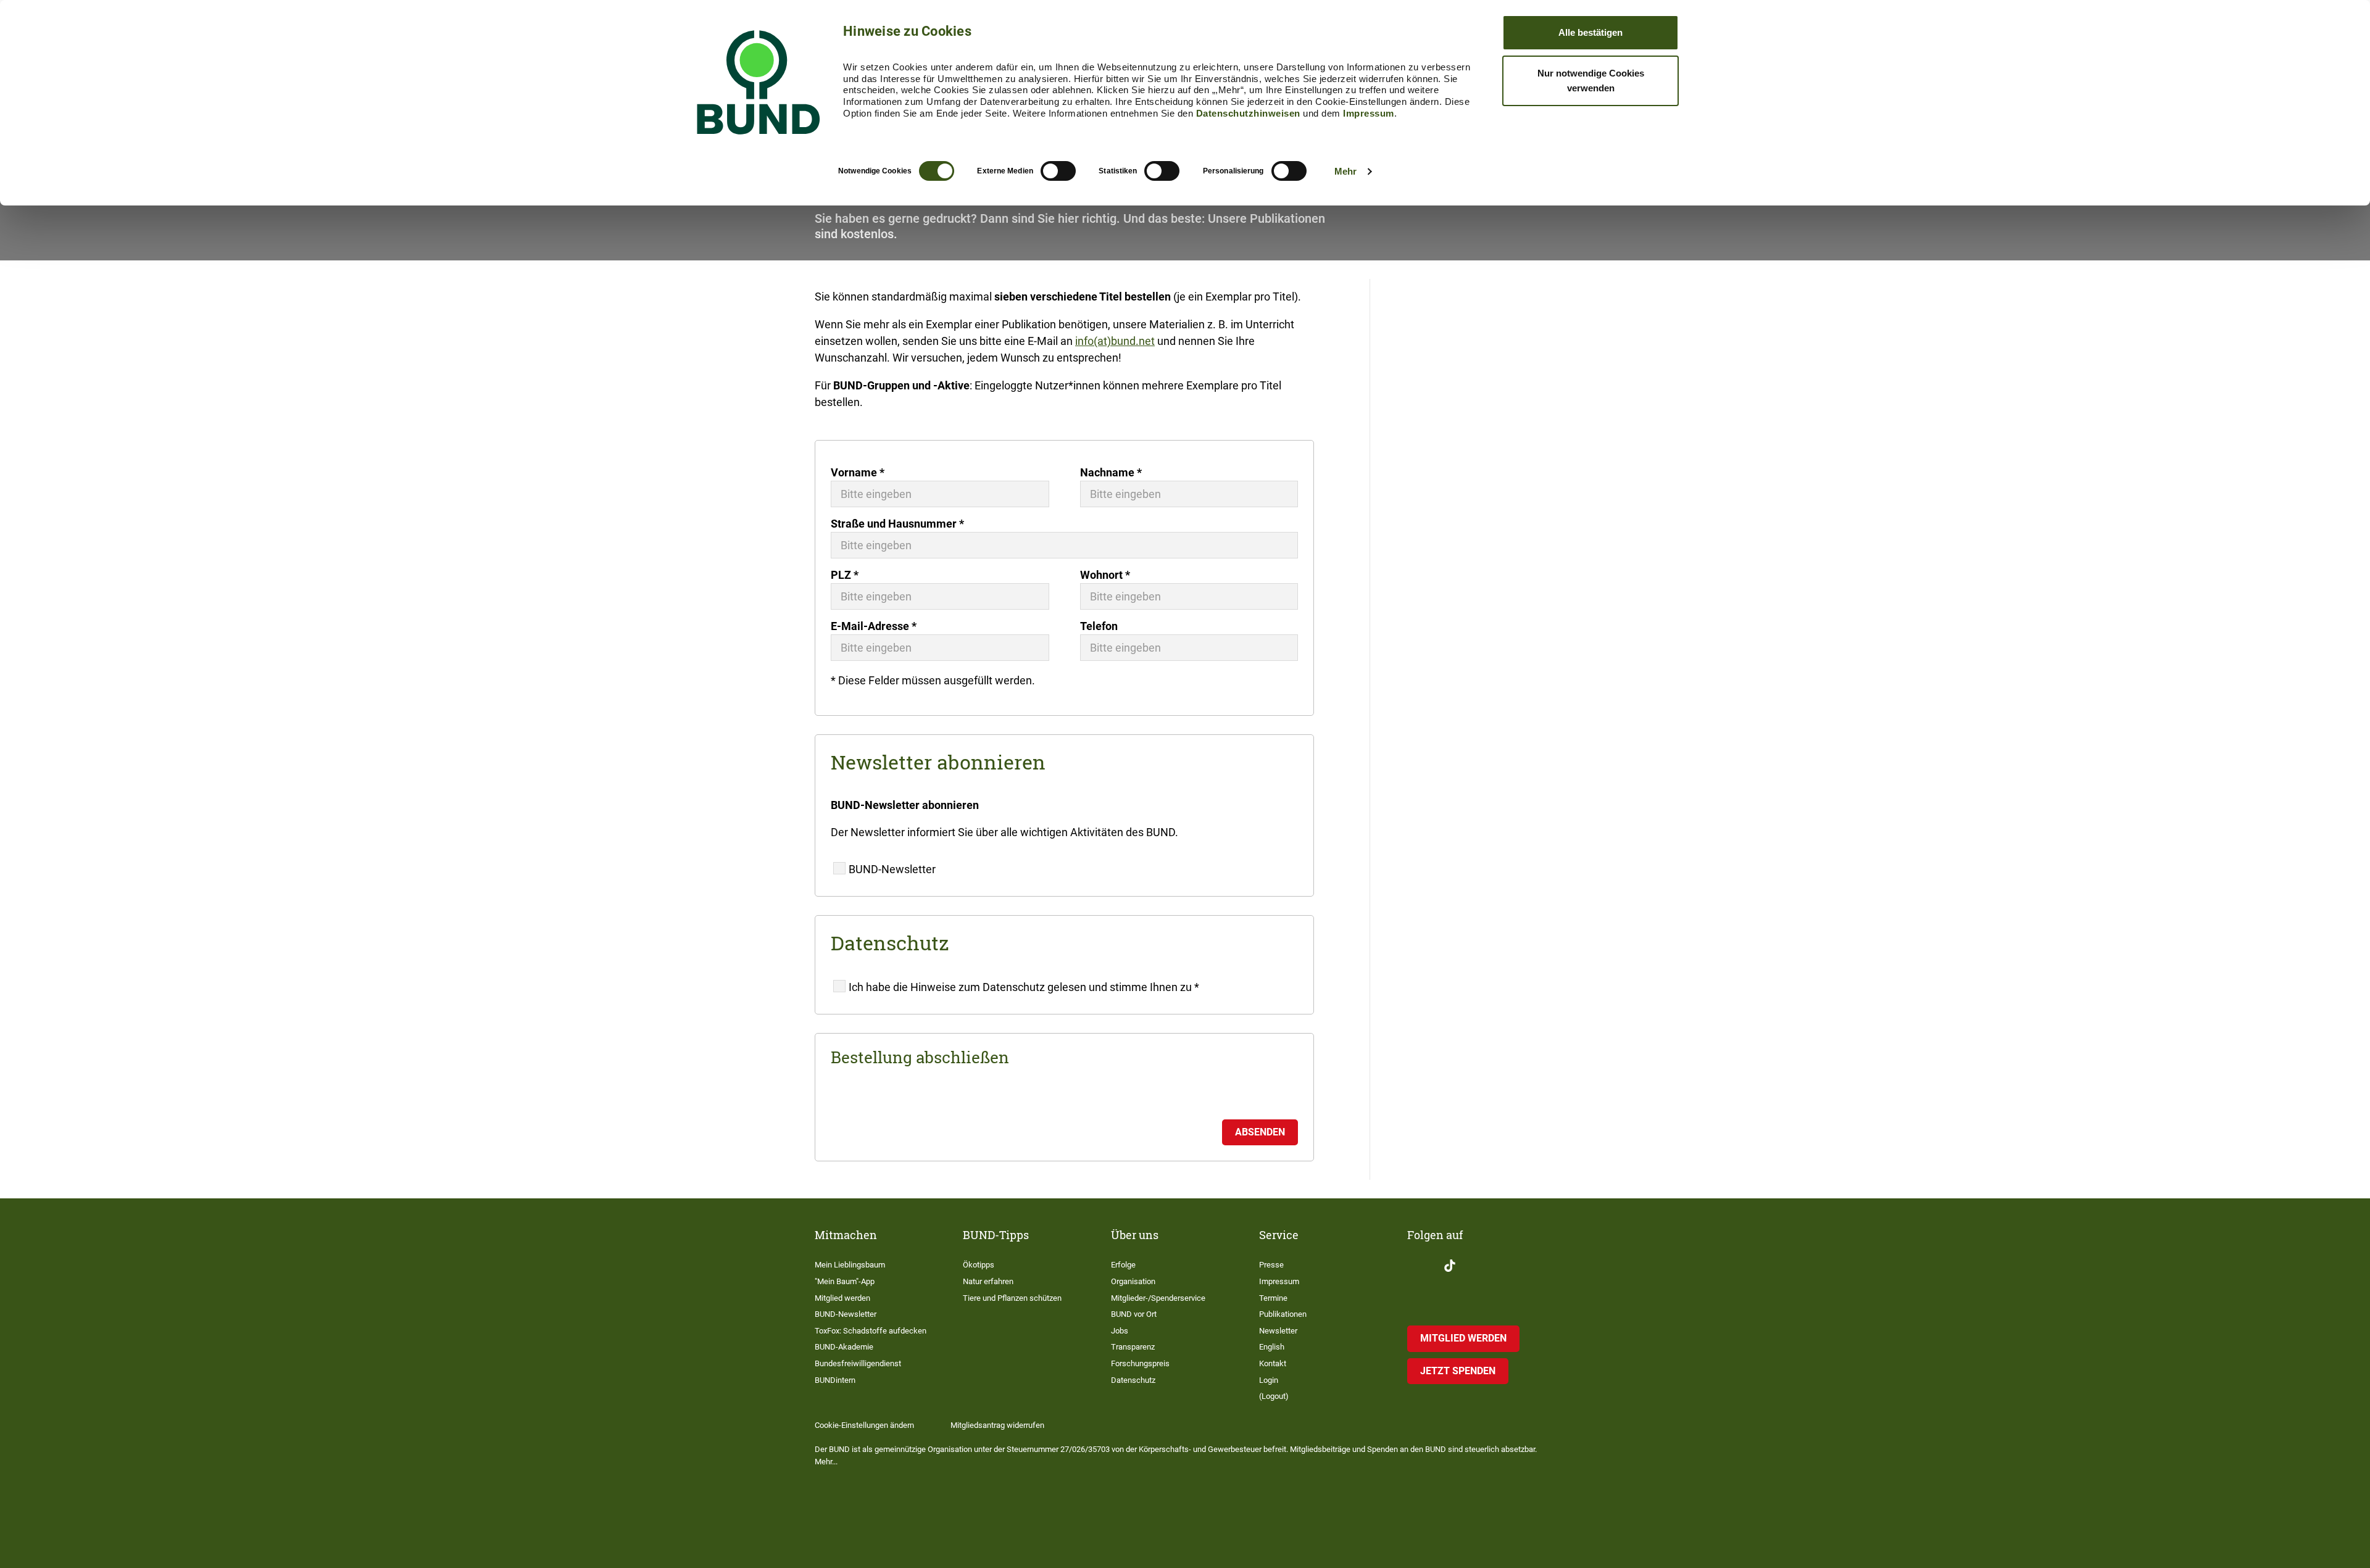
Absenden (1260, 1132)
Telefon (1099, 626)
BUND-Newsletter (892, 869)
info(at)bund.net (1115, 341)
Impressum (1369, 113)
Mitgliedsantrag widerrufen (997, 1425)
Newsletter (1278, 1331)
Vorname (858, 472)
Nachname (1111, 472)
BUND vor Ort (1134, 1314)
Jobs (1120, 1331)
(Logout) (1274, 1396)
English (1272, 1347)
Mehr (1345, 171)
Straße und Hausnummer (897, 524)
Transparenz (1133, 1347)
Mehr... (826, 1462)
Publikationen (1283, 1314)
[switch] (1058, 171)
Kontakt (1273, 1363)
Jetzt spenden (1458, 1371)
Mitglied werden (842, 1298)
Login (1269, 1380)
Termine (1273, 1298)
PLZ (845, 575)
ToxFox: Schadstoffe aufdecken (871, 1331)
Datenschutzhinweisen (1248, 113)
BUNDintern (835, 1380)
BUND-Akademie (844, 1347)
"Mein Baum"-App (845, 1281)
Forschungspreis (1140, 1363)
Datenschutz (1133, 1380)
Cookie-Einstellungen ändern (864, 1425)
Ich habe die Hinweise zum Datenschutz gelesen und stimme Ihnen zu (1024, 987)
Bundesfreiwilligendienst (858, 1363)
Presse (1271, 1265)
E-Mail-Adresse (874, 626)
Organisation (1133, 1281)
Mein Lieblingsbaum (850, 1265)
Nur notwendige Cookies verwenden (1591, 81)
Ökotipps (979, 1265)
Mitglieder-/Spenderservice (1158, 1298)
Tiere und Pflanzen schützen (1012, 1298)
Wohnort (1105, 575)
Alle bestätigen (1590, 32)
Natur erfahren (988, 1281)
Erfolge (1123, 1265)
